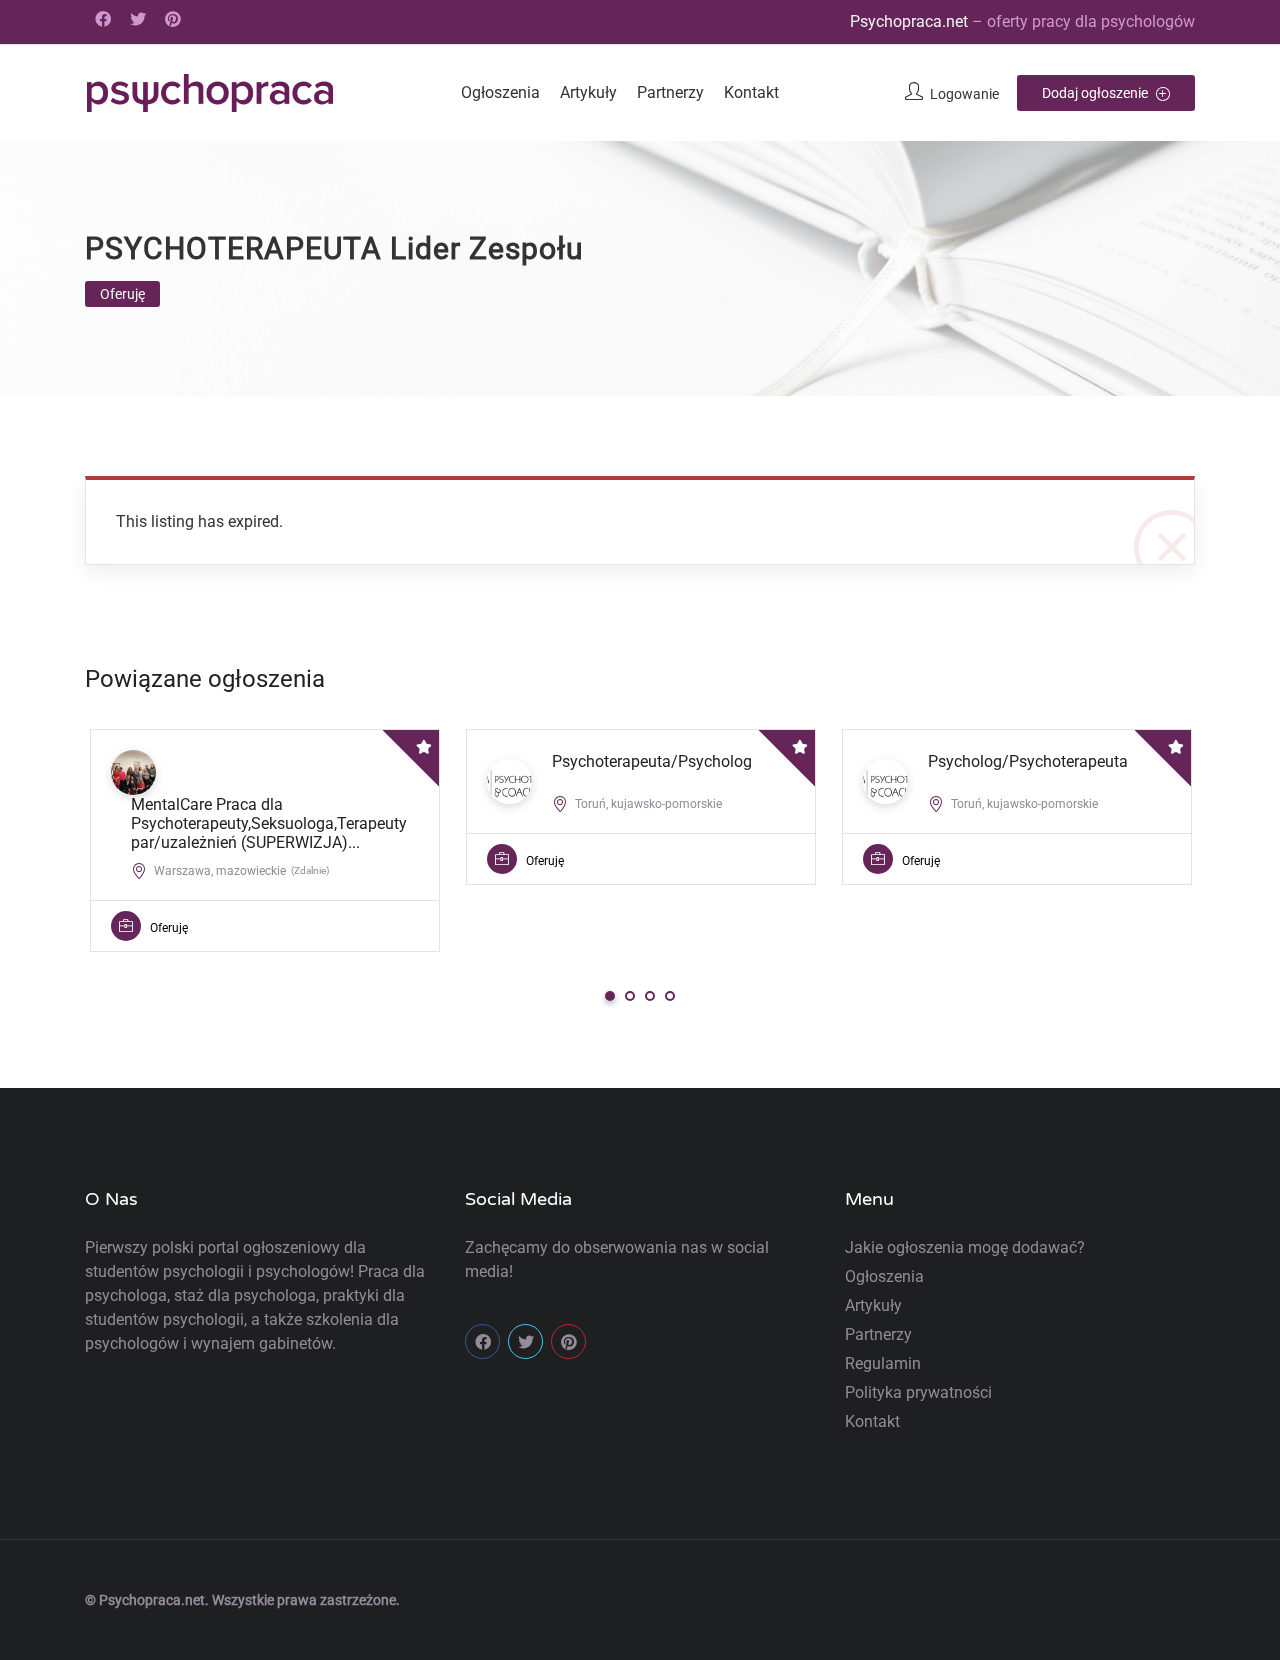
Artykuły (588, 92)
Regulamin (883, 1363)
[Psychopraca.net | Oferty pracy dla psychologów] (210, 93)
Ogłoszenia (500, 92)
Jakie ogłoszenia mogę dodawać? (965, 1247)
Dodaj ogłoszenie (1096, 93)
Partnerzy (670, 92)
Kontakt (751, 92)
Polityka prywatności (918, 1392)
